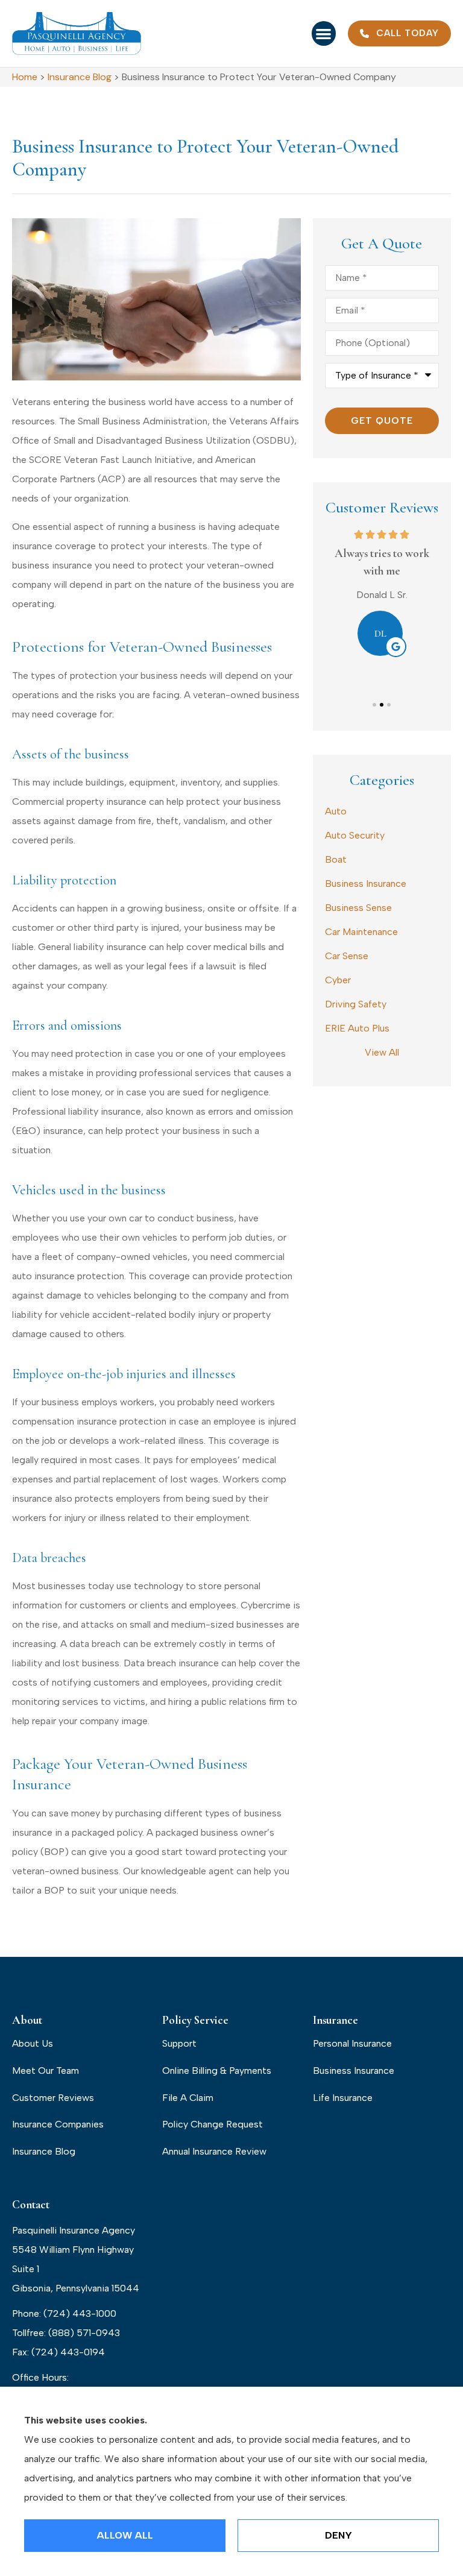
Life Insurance (343, 2098)
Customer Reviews (53, 2098)
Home (25, 77)
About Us (33, 2043)
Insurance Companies (58, 2124)
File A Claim (188, 2098)
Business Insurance (354, 2071)
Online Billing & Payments (217, 2071)
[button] (324, 33)
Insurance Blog (80, 77)
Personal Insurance (352, 2043)
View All (382, 1052)
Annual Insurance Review (214, 2151)
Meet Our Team (46, 2071)
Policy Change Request (213, 2124)
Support (179, 2043)
